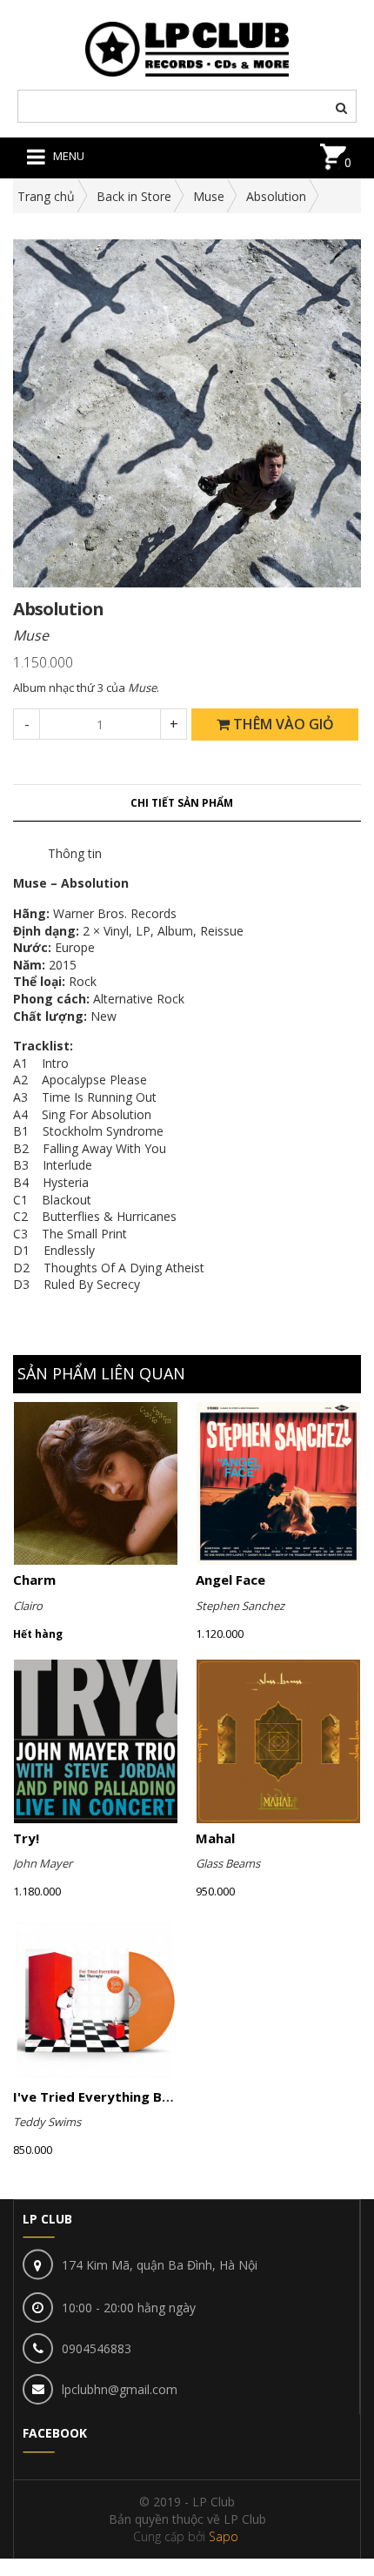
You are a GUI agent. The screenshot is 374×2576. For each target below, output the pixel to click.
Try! (26, 1838)
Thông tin (75, 853)
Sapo (224, 2536)
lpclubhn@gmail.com (120, 2389)
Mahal (215, 1838)
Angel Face (230, 1580)
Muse (209, 196)
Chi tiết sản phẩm (182, 803)
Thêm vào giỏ (282, 724)
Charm (34, 1580)
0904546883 (97, 2348)
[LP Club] (187, 47)
